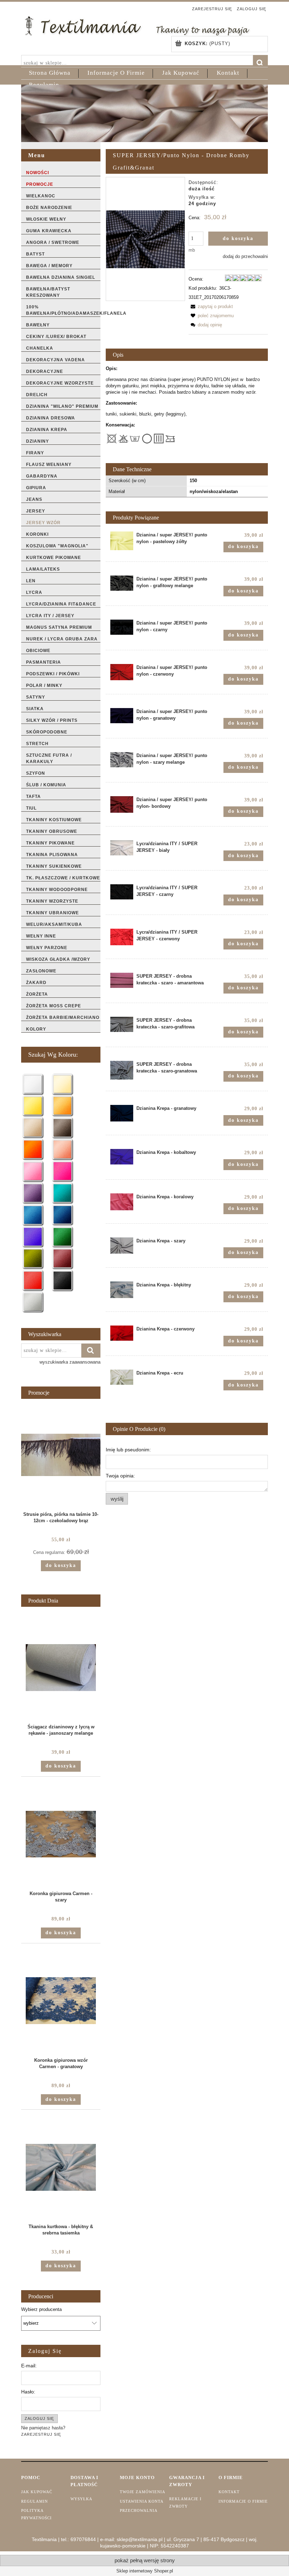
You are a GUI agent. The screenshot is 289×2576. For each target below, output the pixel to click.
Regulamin (35, 2501)
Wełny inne (41, 936)
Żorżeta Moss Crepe (54, 1006)
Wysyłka (81, 2499)
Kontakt (229, 2492)
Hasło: (28, 2392)
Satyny (36, 697)
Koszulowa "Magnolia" (57, 546)
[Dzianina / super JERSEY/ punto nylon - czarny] (122, 627)
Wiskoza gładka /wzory (58, 959)
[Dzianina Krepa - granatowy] (122, 1113)
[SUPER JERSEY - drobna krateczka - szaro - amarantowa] (122, 980)
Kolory (36, 1029)
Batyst (35, 254)
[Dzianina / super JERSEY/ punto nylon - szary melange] (122, 760)
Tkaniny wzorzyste (52, 901)
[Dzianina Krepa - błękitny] (122, 1290)
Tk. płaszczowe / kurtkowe (63, 878)
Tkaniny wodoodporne (57, 890)
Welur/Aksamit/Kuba (54, 924)
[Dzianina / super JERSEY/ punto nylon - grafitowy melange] (122, 583)
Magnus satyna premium (59, 627)
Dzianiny (38, 441)
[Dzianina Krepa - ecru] (122, 1377)
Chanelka (40, 348)
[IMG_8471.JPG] (145, 239)
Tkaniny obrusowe (52, 831)
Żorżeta (37, 994)
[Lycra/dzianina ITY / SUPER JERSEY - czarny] (122, 892)
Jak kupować (37, 2492)
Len (31, 581)
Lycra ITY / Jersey (50, 616)
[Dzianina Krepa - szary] (122, 1246)
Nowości (38, 173)
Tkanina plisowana (52, 855)
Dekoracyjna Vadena (56, 360)
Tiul (31, 808)
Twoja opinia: (120, 1476)
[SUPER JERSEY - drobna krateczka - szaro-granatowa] (122, 1070)
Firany (35, 453)
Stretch (37, 744)
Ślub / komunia (46, 785)
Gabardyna (42, 476)
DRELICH (37, 395)
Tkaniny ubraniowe (53, 913)
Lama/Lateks (43, 569)
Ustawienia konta (142, 2501)
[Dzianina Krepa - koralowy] (122, 1202)
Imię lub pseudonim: (128, 1450)
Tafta (33, 797)
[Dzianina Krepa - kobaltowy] (122, 1157)
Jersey (36, 511)
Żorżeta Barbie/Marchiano (63, 1018)
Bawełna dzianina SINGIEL (61, 277)
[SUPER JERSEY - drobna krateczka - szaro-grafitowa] (122, 1024)
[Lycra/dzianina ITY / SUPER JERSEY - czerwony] (122, 937)
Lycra (34, 592)
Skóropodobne (47, 732)
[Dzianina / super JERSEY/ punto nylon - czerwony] (122, 672)
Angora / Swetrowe (53, 242)
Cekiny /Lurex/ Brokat (56, 337)
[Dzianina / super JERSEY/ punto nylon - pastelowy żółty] (122, 541)
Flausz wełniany (49, 465)
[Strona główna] (137, 25)
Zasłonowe (41, 971)
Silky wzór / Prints (52, 720)
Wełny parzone (47, 948)
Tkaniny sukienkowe (54, 866)
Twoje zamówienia (143, 2492)
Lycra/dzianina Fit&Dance (61, 604)
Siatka (35, 709)
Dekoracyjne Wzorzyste (60, 383)
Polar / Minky (44, 686)
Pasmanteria (44, 662)
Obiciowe (38, 651)
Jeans (34, 499)
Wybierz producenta (41, 2310)
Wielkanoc (41, 196)
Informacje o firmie (243, 2501)
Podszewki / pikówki (53, 674)
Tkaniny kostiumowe (54, 820)
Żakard (36, 983)
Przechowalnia (139, 2510)
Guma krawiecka (49, 231)
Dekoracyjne (45, 371)
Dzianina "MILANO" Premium (62, 406)
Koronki (37, 534)
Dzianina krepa (47, 430)
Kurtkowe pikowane (54, 558)
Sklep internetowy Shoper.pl (145, 2571)
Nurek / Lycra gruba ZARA (62, 639)
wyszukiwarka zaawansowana (70, 1362)
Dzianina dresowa (51, 418)
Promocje (40, 184)
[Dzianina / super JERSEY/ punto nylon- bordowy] (122, 804)
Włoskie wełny (46, 219)
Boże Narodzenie (49, 208)
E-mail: (29, 2366)
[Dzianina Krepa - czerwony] (122, 1333)
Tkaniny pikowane (50, 843)
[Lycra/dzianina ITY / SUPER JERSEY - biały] (122, 848)
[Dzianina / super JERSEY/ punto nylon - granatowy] (122, 716)
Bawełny (38, 325)
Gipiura (36, 488)
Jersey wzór (43, 523)
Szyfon (36, 773)
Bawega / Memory (49, 266)
